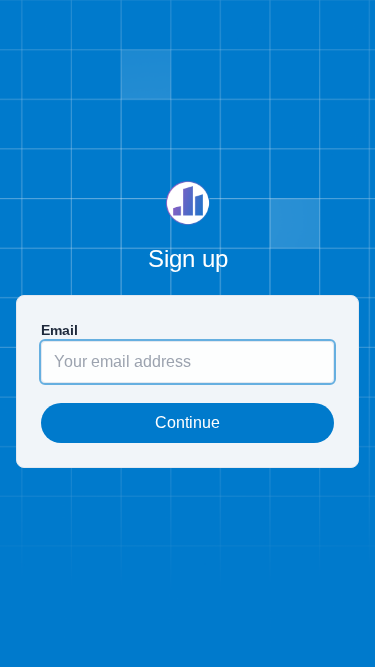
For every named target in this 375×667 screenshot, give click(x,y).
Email (59, 330)
